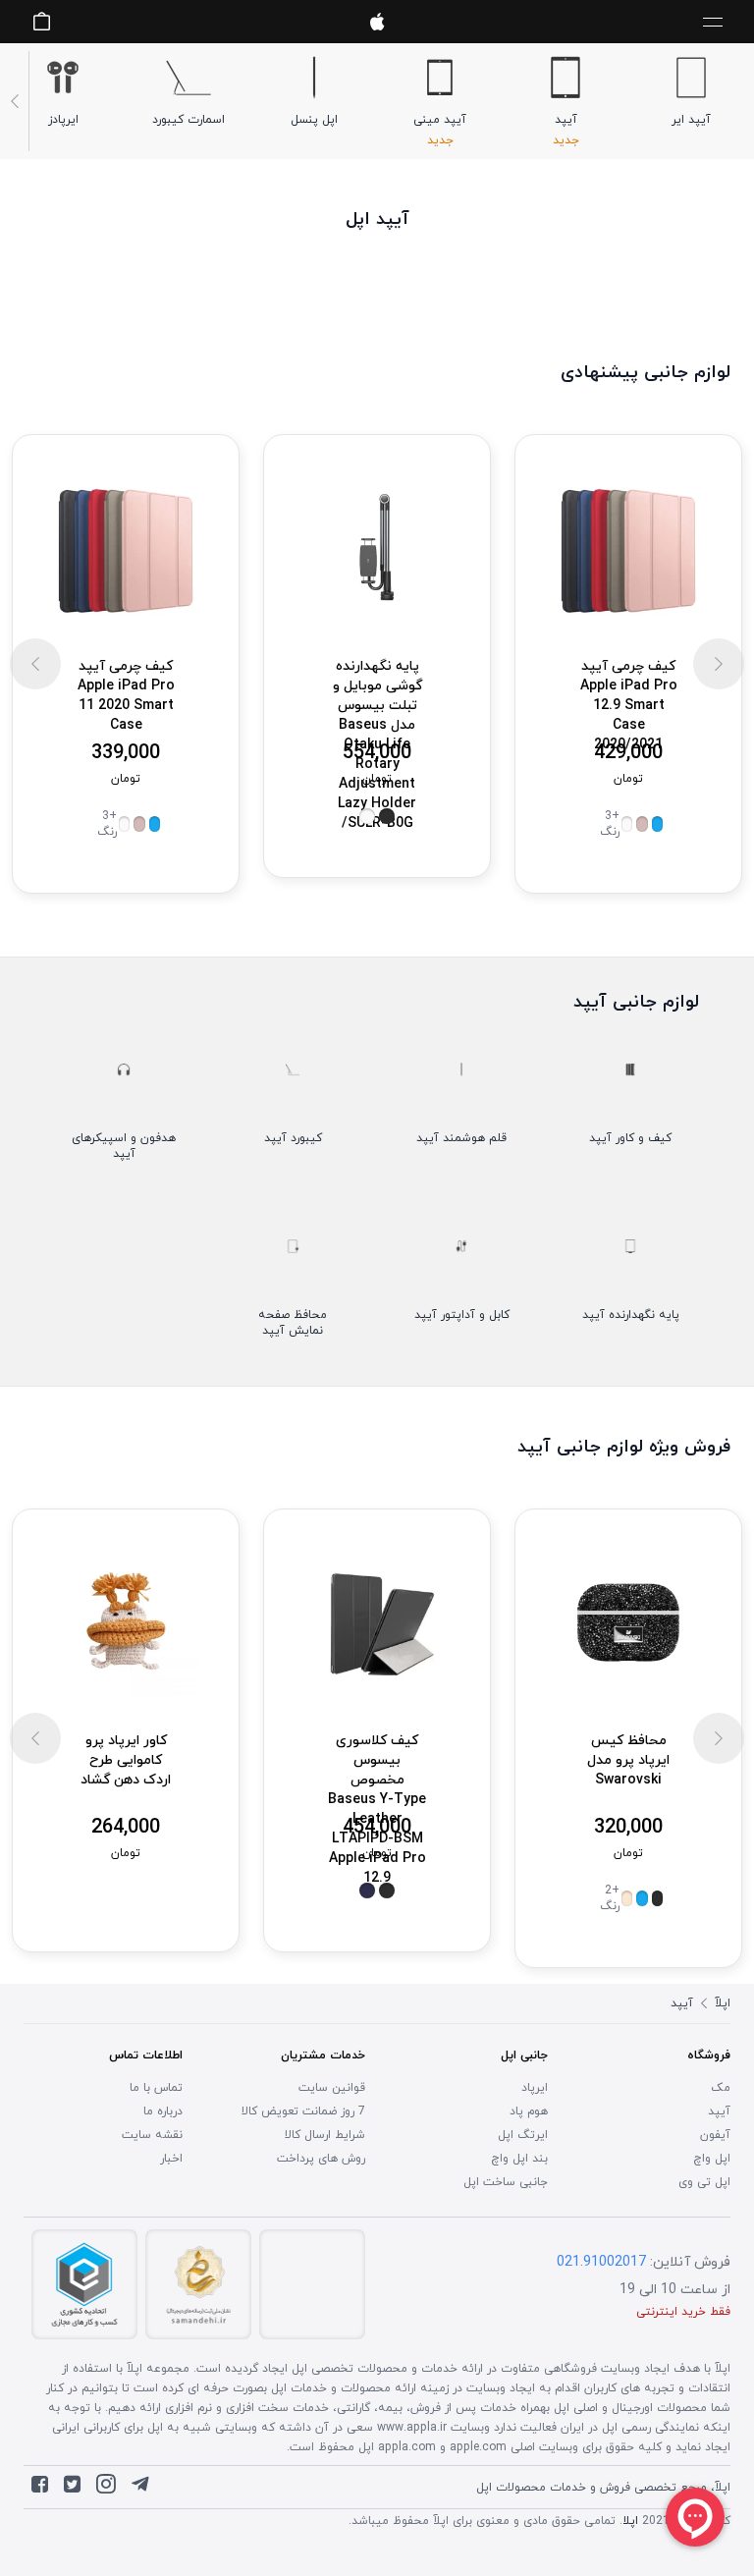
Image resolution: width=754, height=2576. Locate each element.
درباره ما (163, 2111)
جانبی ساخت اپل (506, 2182)
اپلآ (377, 22)
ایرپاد (535, 2088)
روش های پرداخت (321, 2159)
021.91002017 (601, 2262)
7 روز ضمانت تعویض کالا (303, 2111)
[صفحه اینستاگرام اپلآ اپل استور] (106, 2489)
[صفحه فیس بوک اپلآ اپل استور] (40, 2489)
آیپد (719, 2111)
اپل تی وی (704, 2182)
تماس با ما (156, 2088)
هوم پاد (529, 2111)
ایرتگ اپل (523, 2135)
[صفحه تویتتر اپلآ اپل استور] (72, 2489)
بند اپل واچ (519, 2159)
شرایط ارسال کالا (325, 2135)
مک (721, 2088)
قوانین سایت (332, 2088)
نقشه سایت (152, 2135)
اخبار (171, 2159)
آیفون (715, 2135)
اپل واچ (712, 2159)
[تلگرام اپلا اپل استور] (140, 2489)
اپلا (630, 2521)
